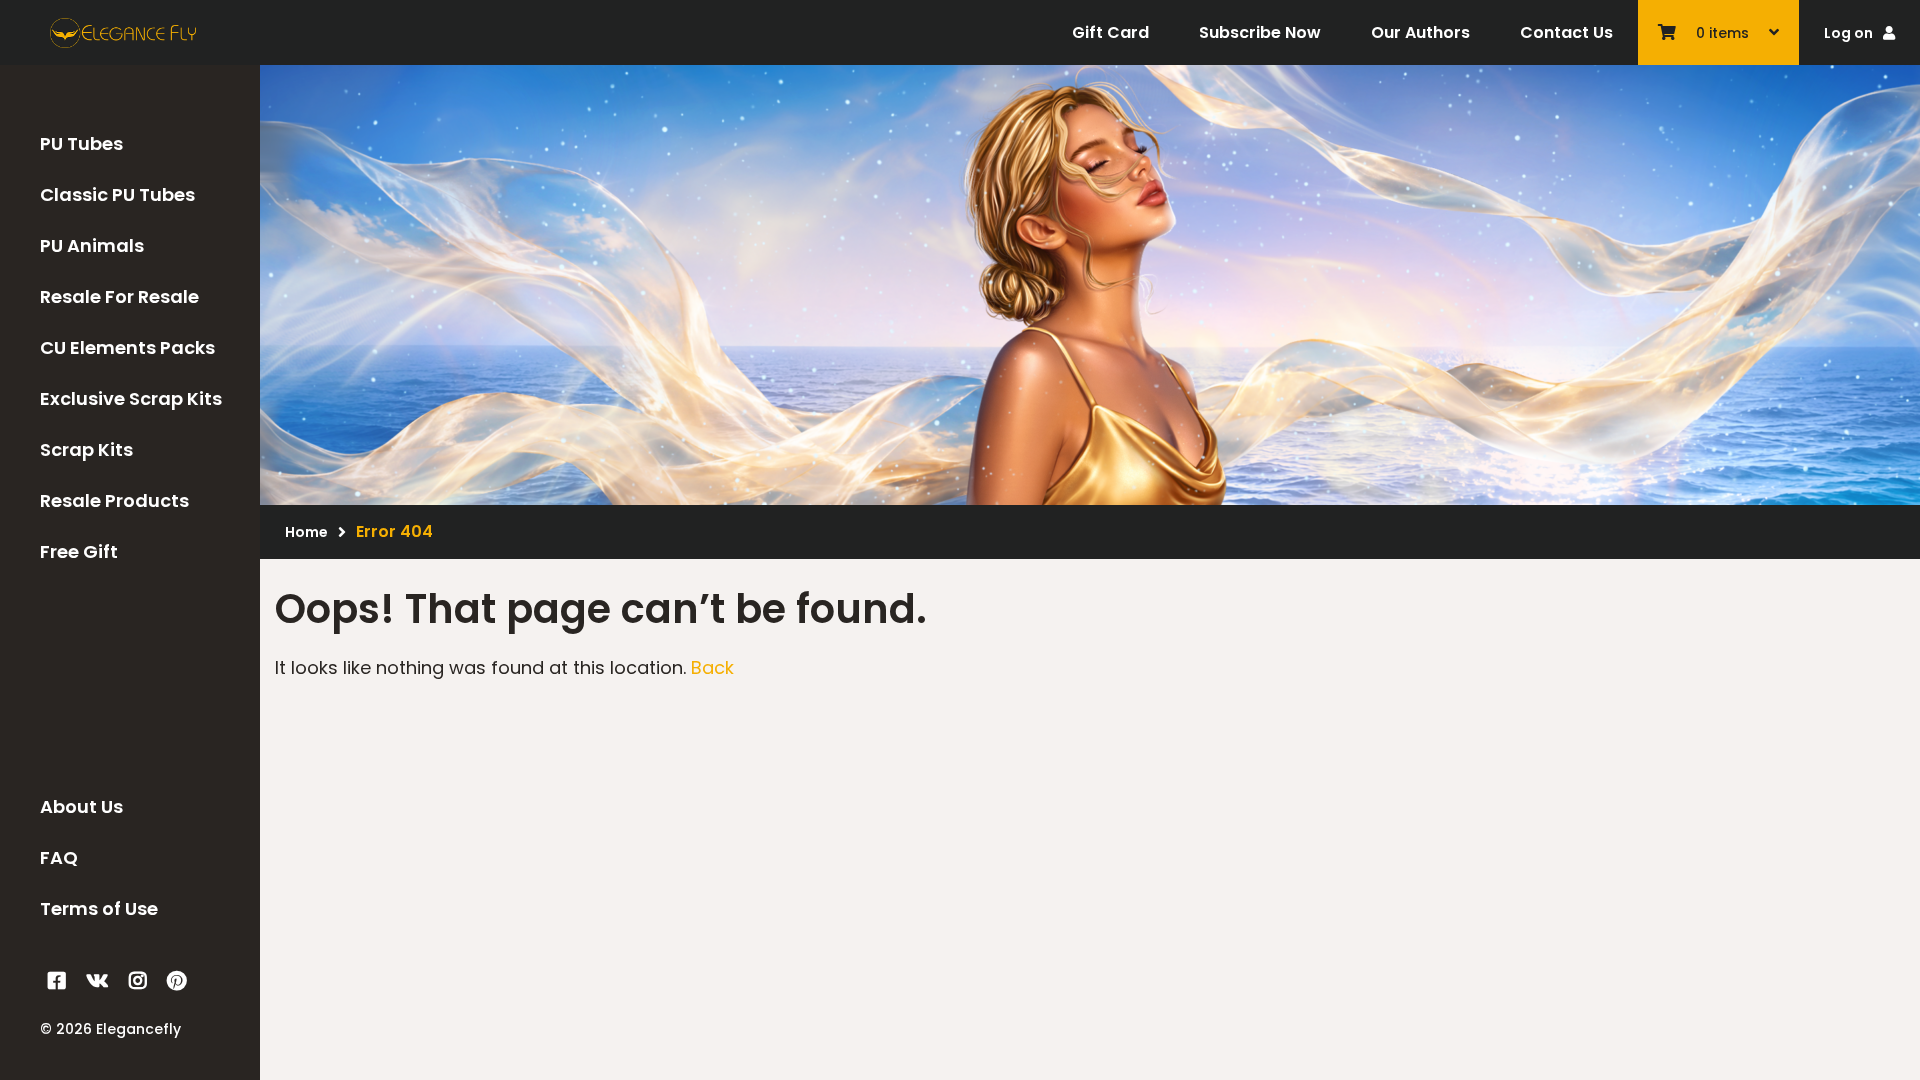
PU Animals (92, 245)
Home (306, 532)
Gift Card (1110, 32)
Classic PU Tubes (117, 194)
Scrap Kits (86, 449)
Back (712, 667)
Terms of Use (99, 908)
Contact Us (1566, 32)
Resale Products (114, 500)
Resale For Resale (119, 296)
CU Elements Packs (127, 347)
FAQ (59, 857)
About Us (81, 806)
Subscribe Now (1260, 32)
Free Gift (79, 551)
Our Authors (1420, 32)
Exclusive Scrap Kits (131, 398)
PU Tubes (81, 143)
